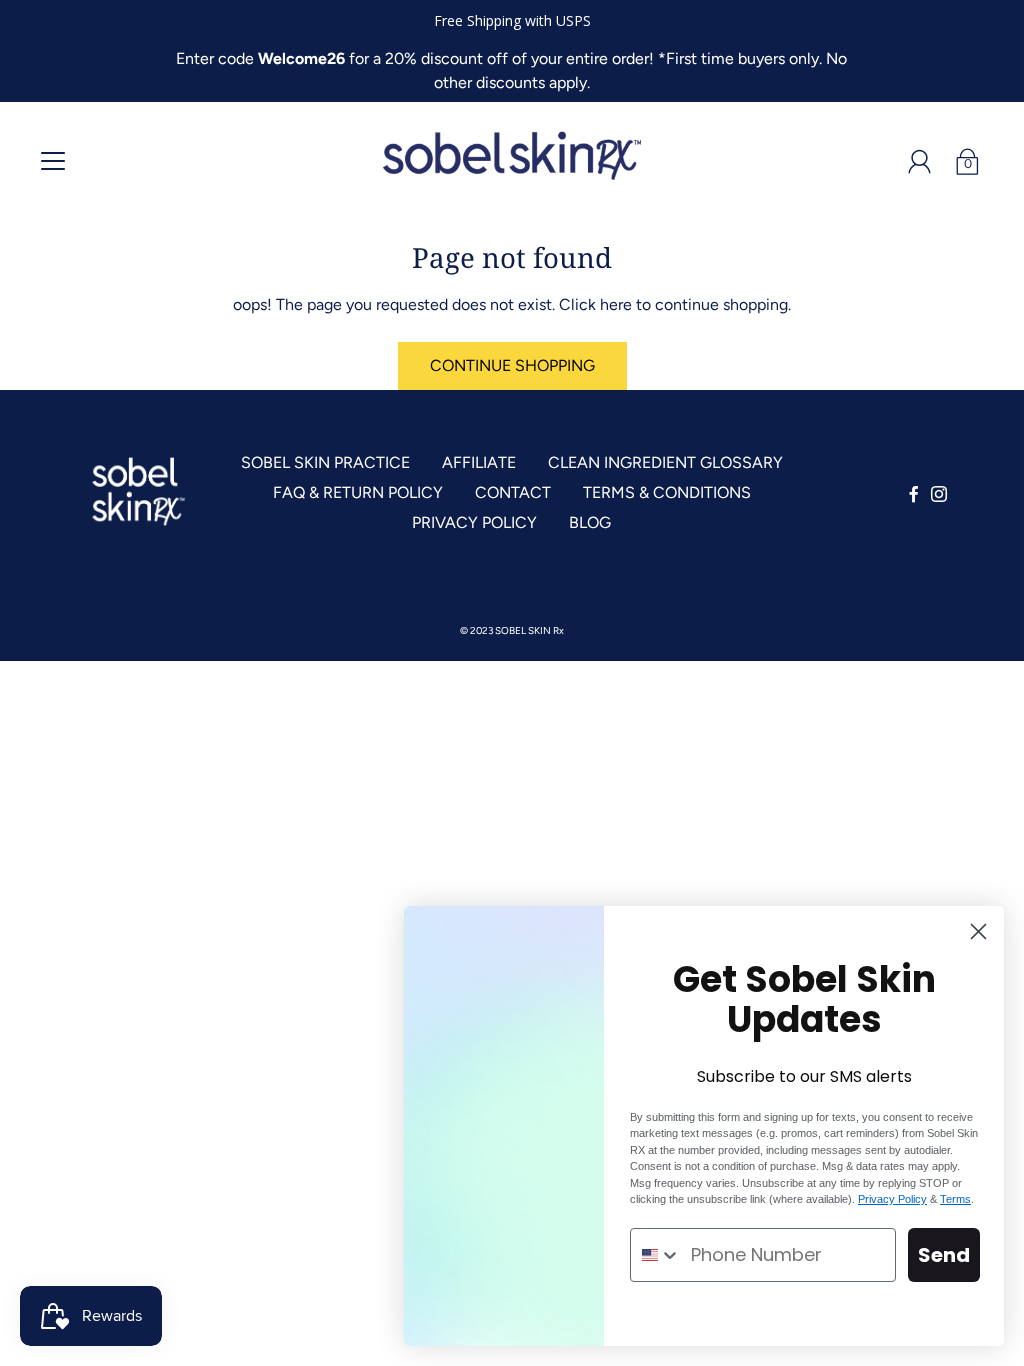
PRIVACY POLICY (474, 522)
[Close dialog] (978, 931)
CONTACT (513, 492)
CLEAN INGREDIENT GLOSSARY (665, 462)
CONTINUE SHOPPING (512, 365)
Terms (955, 1199)
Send (944, 1255)
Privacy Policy (892, 1199)
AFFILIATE (479, 462)
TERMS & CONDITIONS (667, 492)
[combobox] (656, 1255)
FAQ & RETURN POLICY (358, 492)
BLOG (590, 522)
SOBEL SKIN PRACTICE (325, 462)
